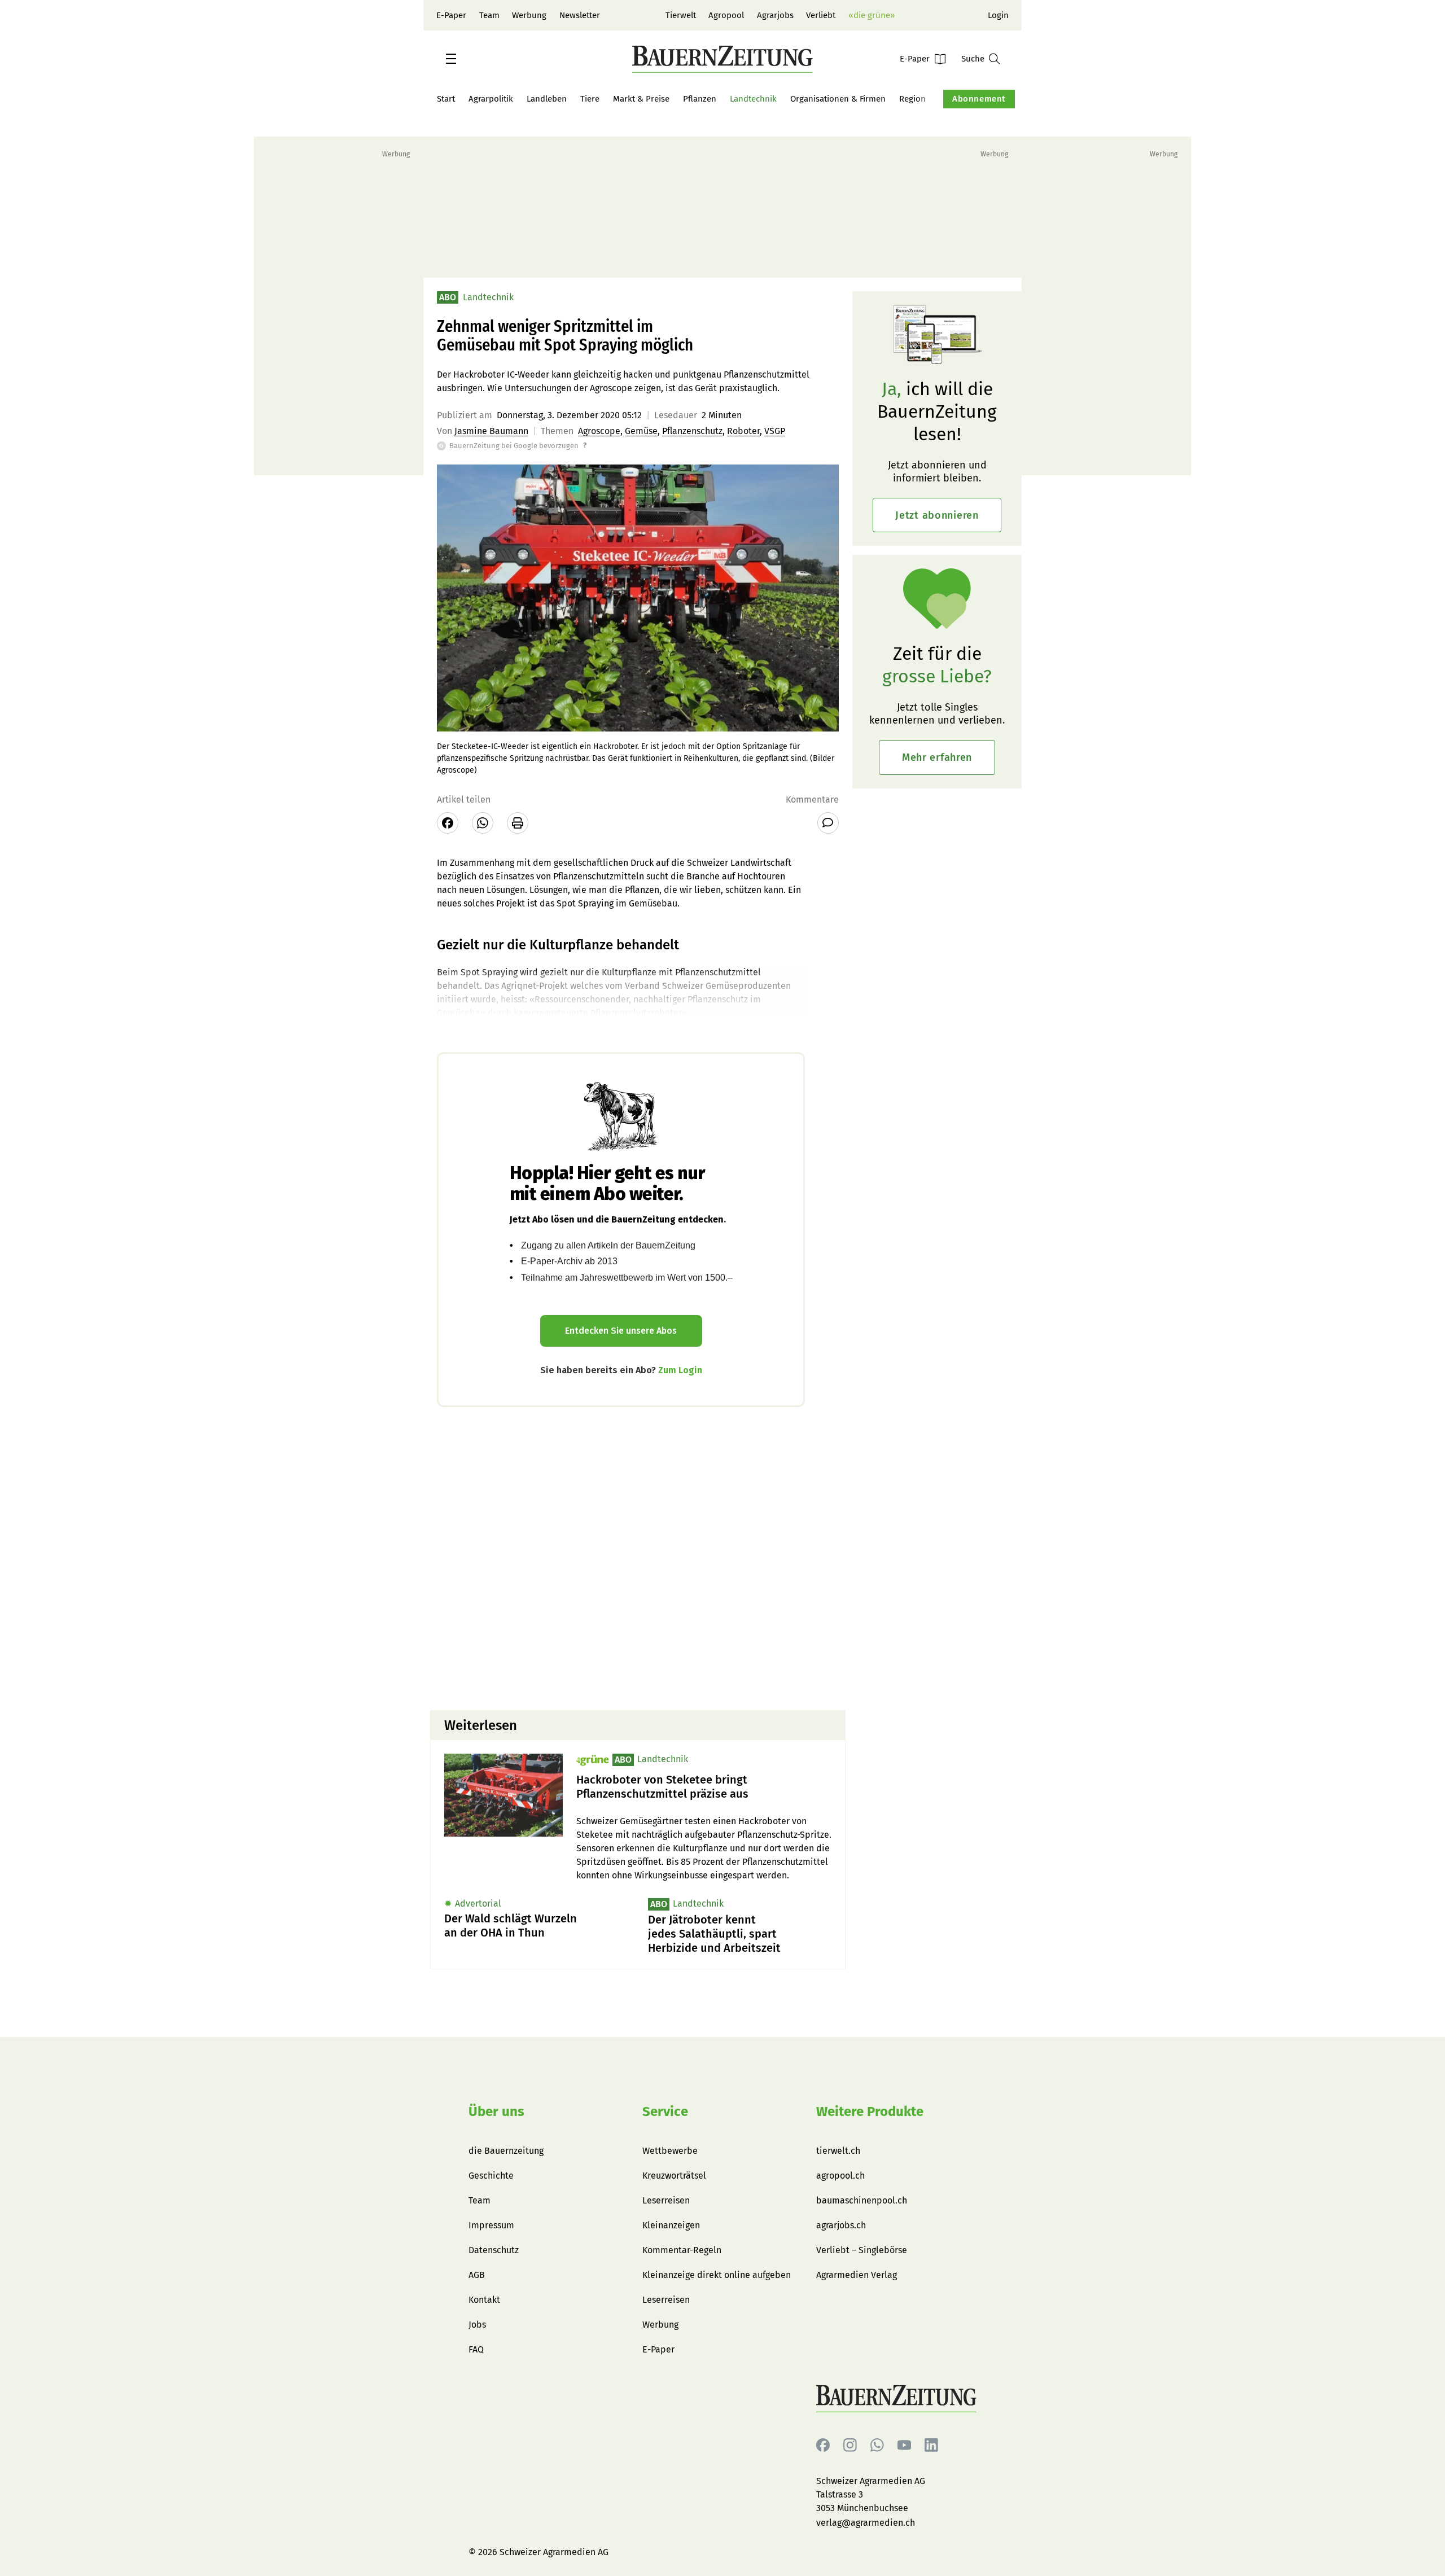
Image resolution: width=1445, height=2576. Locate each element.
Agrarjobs (775, 15)
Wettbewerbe (670, 2151)
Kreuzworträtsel (674, 2176)
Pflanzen (700, 99)
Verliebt (821, 15)
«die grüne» (872, 15)
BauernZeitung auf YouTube (904, 2445)
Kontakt (484, 2300)
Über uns (496, 2111)
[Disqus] (638, 1557)
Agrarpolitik (491, 99)
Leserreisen (666, 2200)
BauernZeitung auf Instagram (850, 2445)
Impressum (491, 2225)
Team (489, 15)
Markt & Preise (641, 99)
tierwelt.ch (838, 2151)
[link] (704, 1787)
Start (446, 99)
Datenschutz (494, 2250)
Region (912, 99)
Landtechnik (753, 99)
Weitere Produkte (870, 2111)
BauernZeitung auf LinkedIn (931, 2445)
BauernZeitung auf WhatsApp (877, 2445)
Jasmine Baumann (491, 431)
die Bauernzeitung (506, 2151)
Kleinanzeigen (671, 2225)
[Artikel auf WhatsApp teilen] (483, 823)
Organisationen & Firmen (838, 99)
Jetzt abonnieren (937, 515)
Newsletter (580, 15)
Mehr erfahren (937, 757)
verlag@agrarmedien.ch (866, 2523)
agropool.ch (840, 2176)
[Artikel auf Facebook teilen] (448, 823)
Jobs (477, 2325)
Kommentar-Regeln (682, 2250)
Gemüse (641, 431)
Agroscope (599, 431)
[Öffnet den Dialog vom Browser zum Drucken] (518, 823)
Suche (973, 59)
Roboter (743, 431)
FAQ (476, 2349)
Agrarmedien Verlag (857, 2275)
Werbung (529, 15)
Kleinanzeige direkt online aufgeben (717, 2275)
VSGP (775, 431)
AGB (477, 2275)
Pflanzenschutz (692, 431)
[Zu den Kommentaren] (828, 823)
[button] (451, 59)
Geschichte (491, 2176)
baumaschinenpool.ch (862, 2200)
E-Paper (451, 15)
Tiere (590, 99)
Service (665, 2111)
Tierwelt (681, 15)
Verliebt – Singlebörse (862, 2250)
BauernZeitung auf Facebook (823, 2445)
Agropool (726, 15)
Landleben (547, 99)
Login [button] (998, 15)
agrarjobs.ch (841, 2225)
